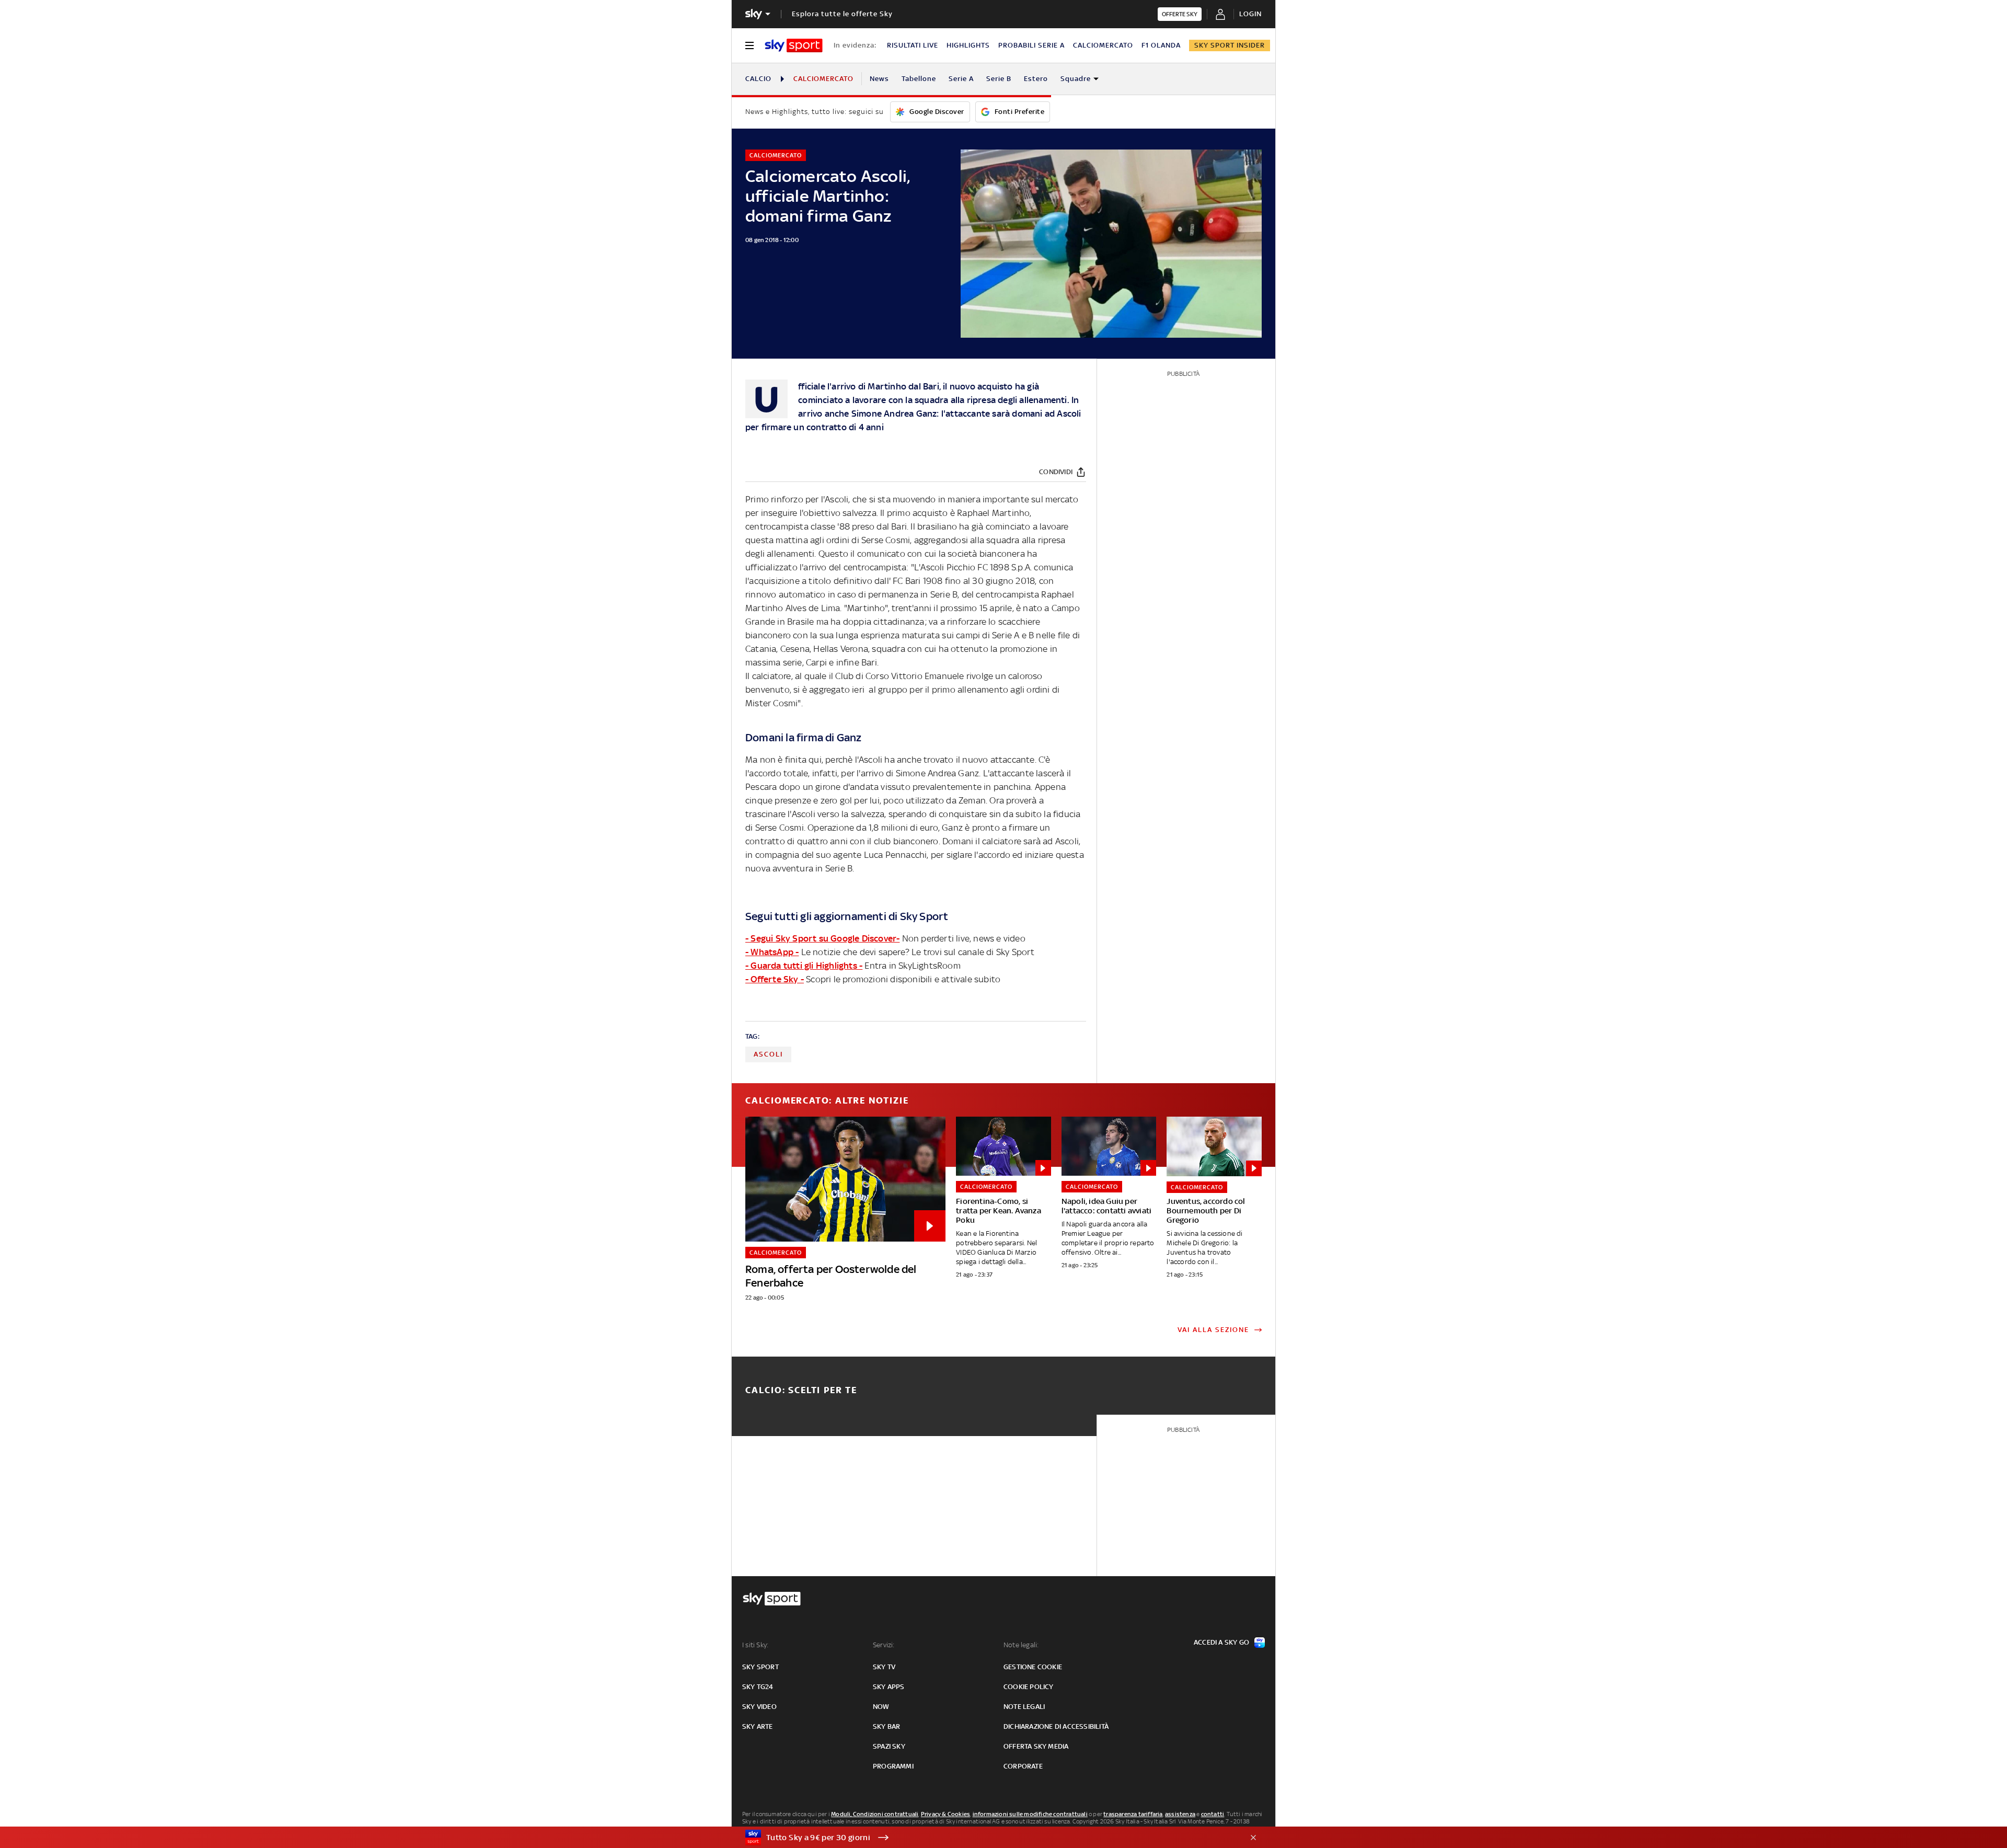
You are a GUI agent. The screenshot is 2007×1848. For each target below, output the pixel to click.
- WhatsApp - (772, 952)
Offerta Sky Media (1036, 1746)
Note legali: (1021, 1645)
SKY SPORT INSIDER (1230, 45)
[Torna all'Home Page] (794, 45)
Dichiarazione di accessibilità (1056, 1726)
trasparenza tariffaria (1133, 1814)
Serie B (999, 79)
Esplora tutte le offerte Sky (842, 14)
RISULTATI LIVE (913, 45)
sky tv (884, 1667)
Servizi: (884, 1645)
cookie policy (1029, 1687)
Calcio (758, 79)
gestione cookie (1033, 1667)
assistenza (1180, 1814)
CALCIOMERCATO (1103, 45)
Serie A (961, 79)
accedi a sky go (1221, 1642)
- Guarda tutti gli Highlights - (804, 966)
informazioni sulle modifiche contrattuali (1030, 1814)
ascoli (768, 1054)
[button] (987, 1838)
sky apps (889, 1687)
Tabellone (919, 79)
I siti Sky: (755, 1645)
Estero (1036, 79)
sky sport (760, 1667)
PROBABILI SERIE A (1031, 45)
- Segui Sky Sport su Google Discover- (822, 938)
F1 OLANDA (1161, 45)
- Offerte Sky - (775, 979)
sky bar (886, 1726)
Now (881, 1707)
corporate (1023, 1766)
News (879, 79)
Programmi (893, 1766)
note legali (1024, 1707)
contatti (1213, 1814)
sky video (759, 1707)
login (1250, 14)
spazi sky (889, 1746)
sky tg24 (758, 1687)
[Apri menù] (749, 45)
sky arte (758, 1726)
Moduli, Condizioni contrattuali (875, 1814)
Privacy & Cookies (945, 1814)
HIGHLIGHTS (968, 45)
